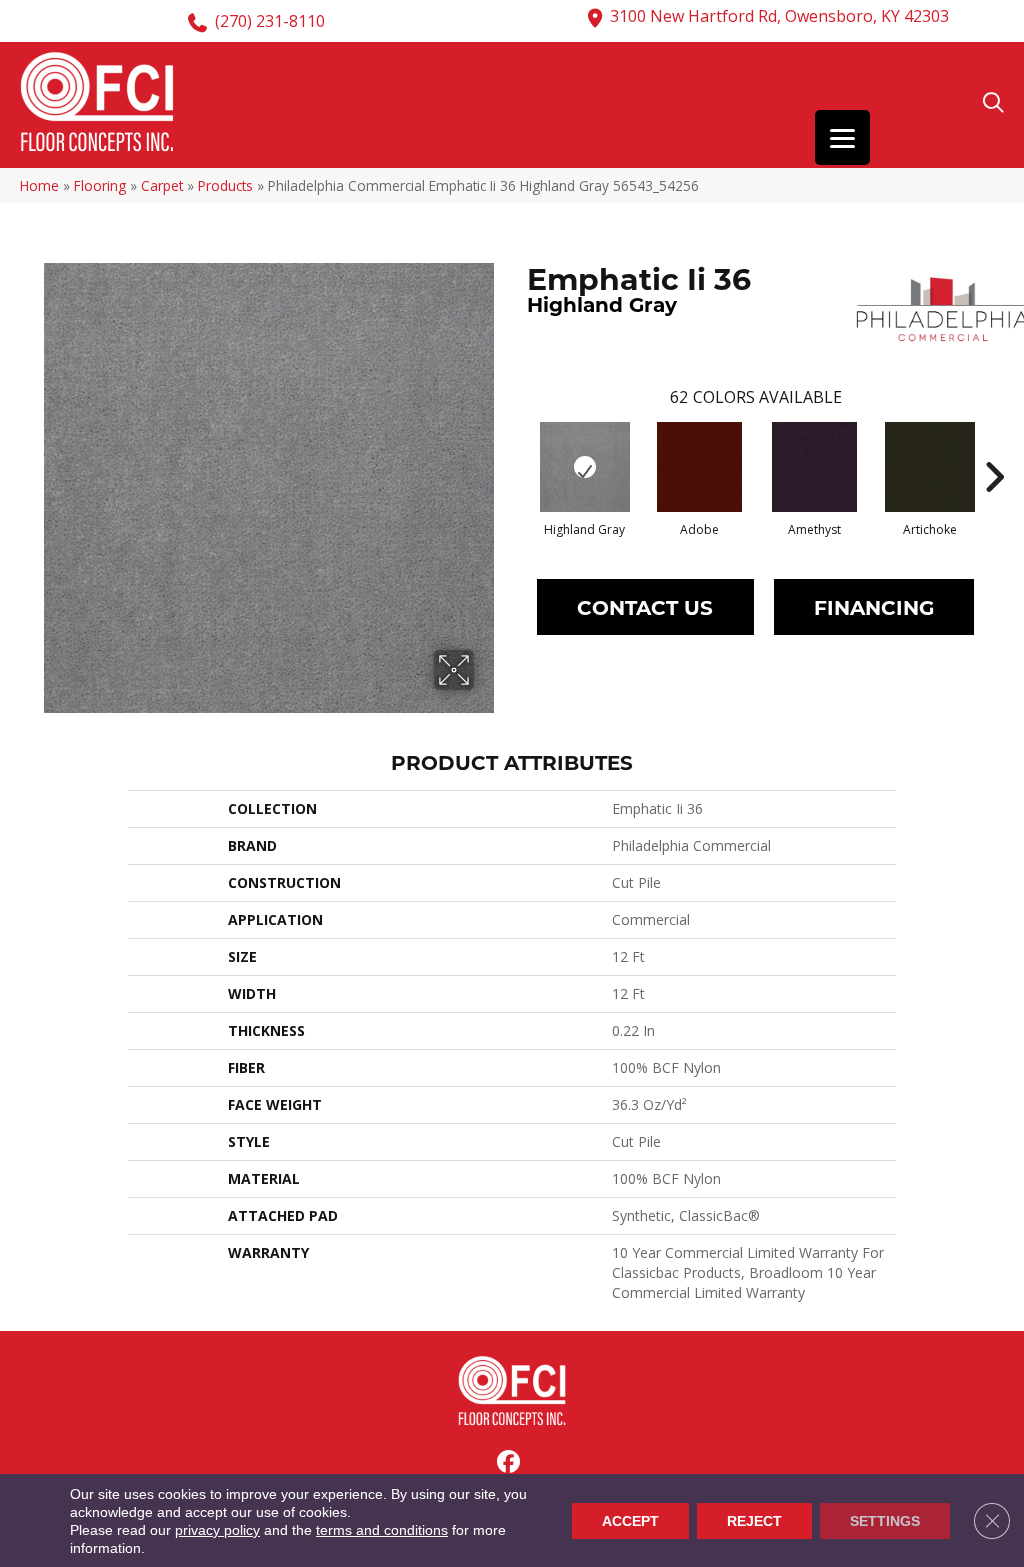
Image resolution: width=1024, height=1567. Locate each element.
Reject (754, 1521)
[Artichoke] (930, 467)
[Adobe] (699, 467)
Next (994, 447)
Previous (517, 447)
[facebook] (509, 1462)
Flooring (100, 185)
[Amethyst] (814, 467)
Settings (885, 1521)
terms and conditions (382, 1530)
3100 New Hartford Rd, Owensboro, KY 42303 (779, 16)
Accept (630, 1521)
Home (39, 185)
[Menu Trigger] (842, 137)
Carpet (162, 185)
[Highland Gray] (585, 467)
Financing (874, 606)
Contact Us (645, 606)
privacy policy (217, 1530)
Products (225, 185)
